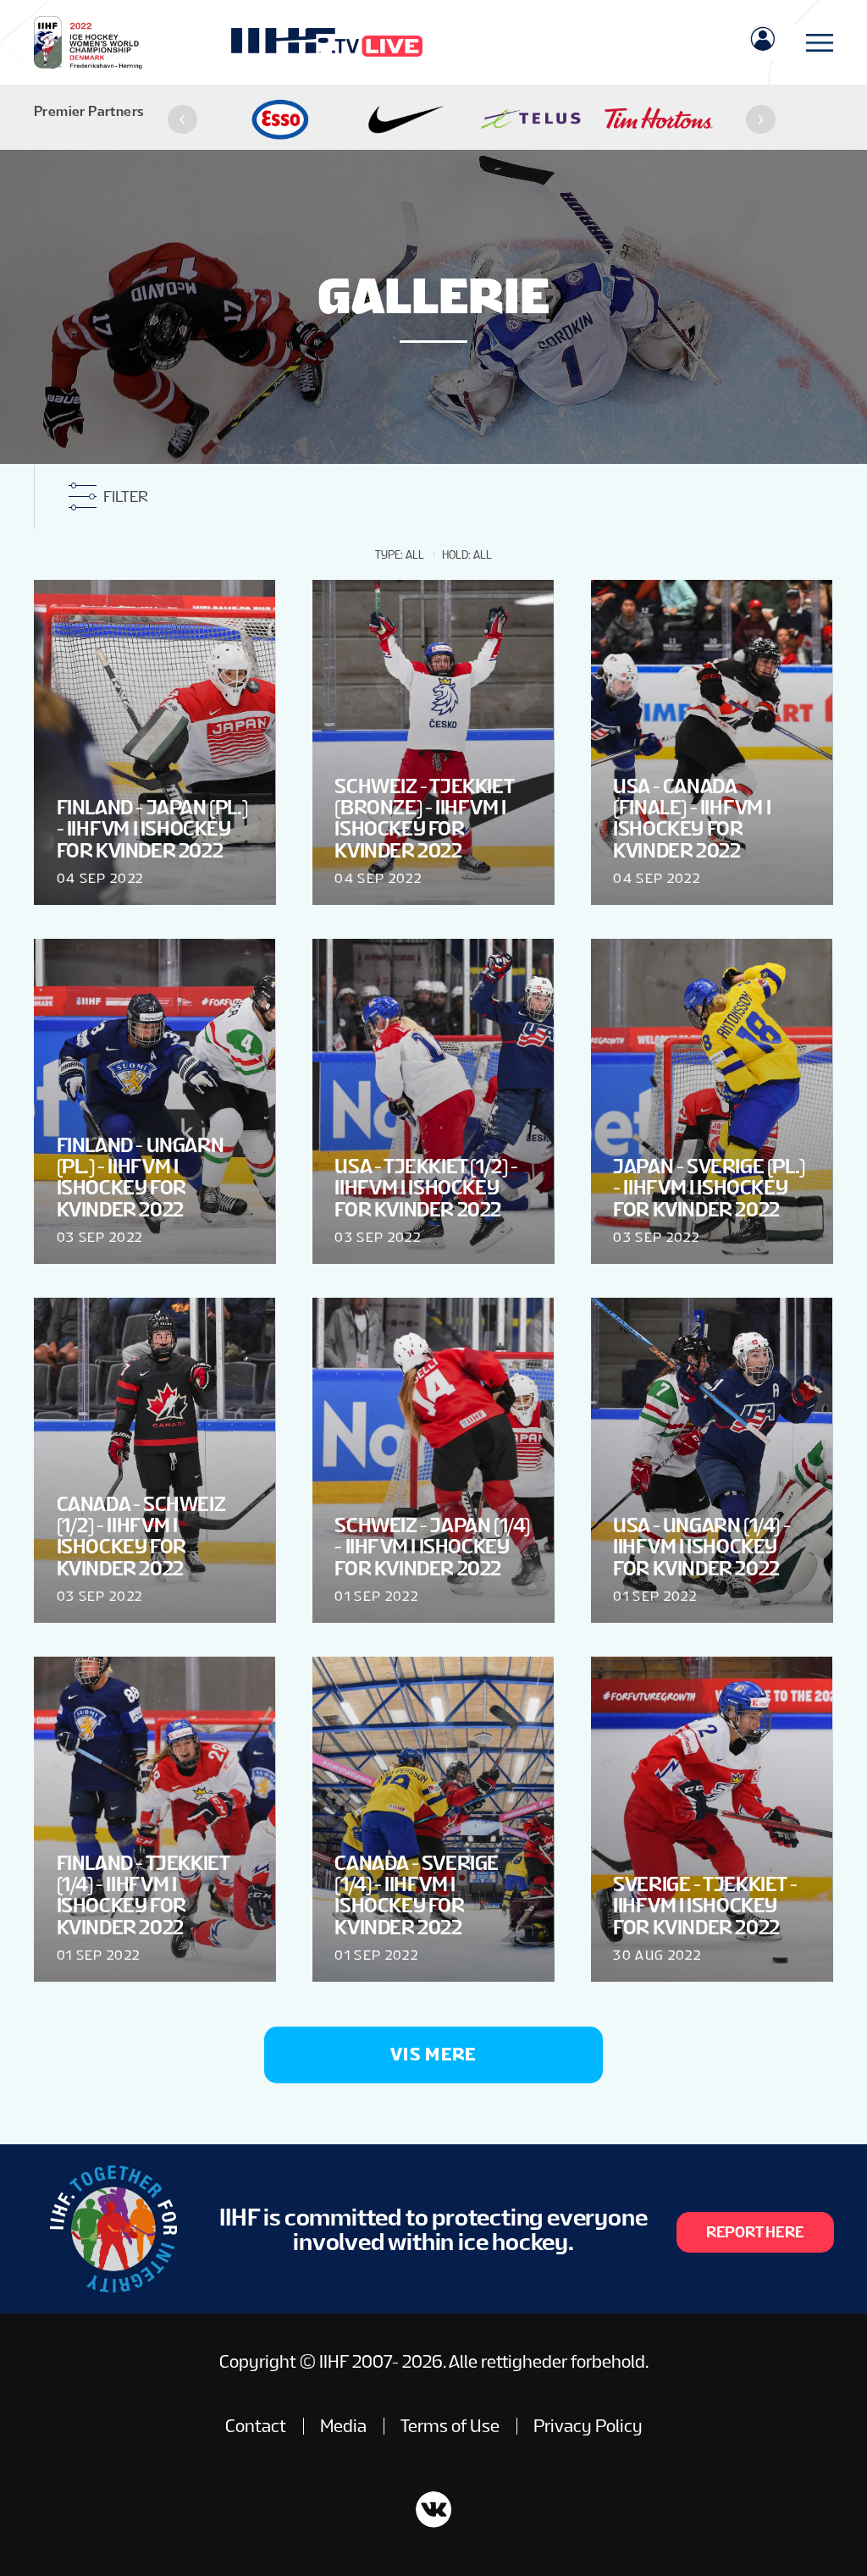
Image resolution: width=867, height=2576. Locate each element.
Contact (256, 2426)
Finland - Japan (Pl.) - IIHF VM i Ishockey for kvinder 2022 (152, 829)
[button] (182, 120)
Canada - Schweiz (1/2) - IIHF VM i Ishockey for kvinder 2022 (141, 1536)
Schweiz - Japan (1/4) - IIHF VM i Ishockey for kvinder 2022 (432, 1547)
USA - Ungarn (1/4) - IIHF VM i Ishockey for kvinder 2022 (701, 1547)
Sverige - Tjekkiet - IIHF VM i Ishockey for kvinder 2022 (705, 1906)
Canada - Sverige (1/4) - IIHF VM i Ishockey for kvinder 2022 (417, 1895)
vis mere (433, 2054)
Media (343, 2426)
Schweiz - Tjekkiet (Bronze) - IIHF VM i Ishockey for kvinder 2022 (424, 818)
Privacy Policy (588, 2426)
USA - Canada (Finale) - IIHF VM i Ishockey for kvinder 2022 (692, 818)
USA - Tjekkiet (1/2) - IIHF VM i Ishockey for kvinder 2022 (426, 1188)
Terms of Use (450, 2426)
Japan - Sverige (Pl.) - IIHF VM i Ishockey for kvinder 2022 (709, 1188)
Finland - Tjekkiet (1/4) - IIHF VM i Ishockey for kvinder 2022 (143, 1895)
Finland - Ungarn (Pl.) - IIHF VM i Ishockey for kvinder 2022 (141, 1177)
